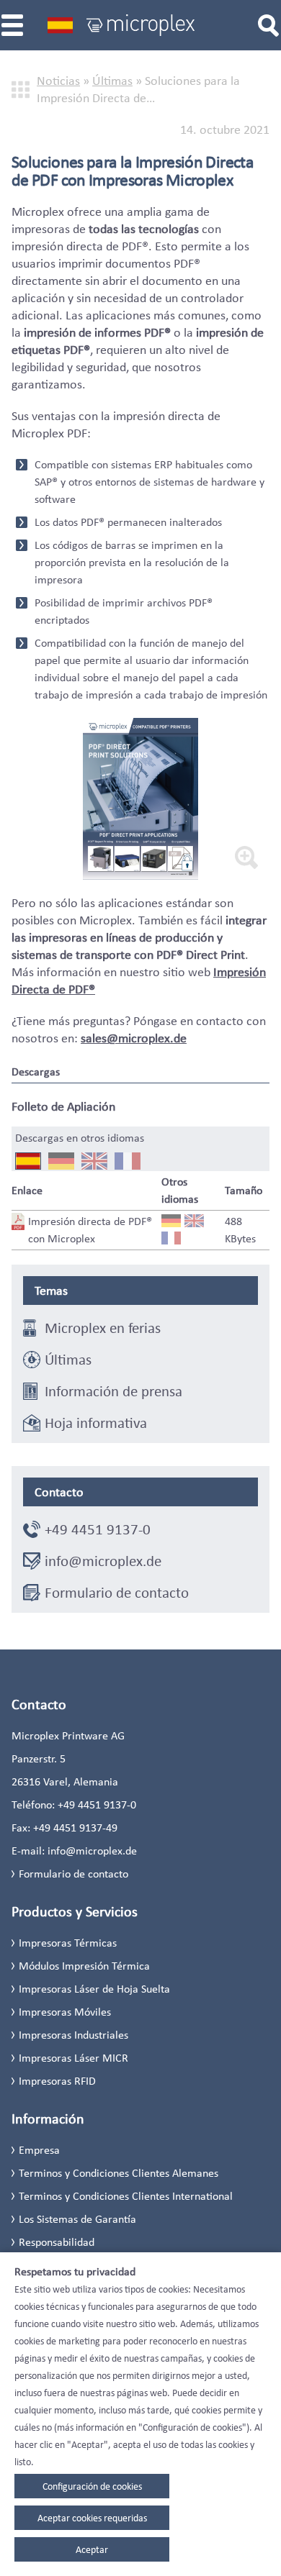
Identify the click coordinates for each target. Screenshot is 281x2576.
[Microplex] (140, 25)
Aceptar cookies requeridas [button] (92, 2518)
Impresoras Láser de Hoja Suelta (94, 1989)
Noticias (58, 81)
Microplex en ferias (103, 1328)
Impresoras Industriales (73, 2035)
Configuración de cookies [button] (92, 2486)
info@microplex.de (103, 1561)
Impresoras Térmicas (68, 1943)
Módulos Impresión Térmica (84, 1966)
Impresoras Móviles (65, 2012)
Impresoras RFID (57, 2081)
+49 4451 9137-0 (98, 1529)
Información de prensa (113, 1391)
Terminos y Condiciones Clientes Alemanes (119, 2173)
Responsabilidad (57, 2242)
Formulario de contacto (117, 1593)
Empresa (39, 2150)
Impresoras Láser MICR (73, 2058)
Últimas (112, 81)
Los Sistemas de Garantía (77, 2219)
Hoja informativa (96, 1423)
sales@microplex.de (134, 1038)
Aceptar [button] (92, 2549)
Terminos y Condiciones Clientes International (126, 2196)
